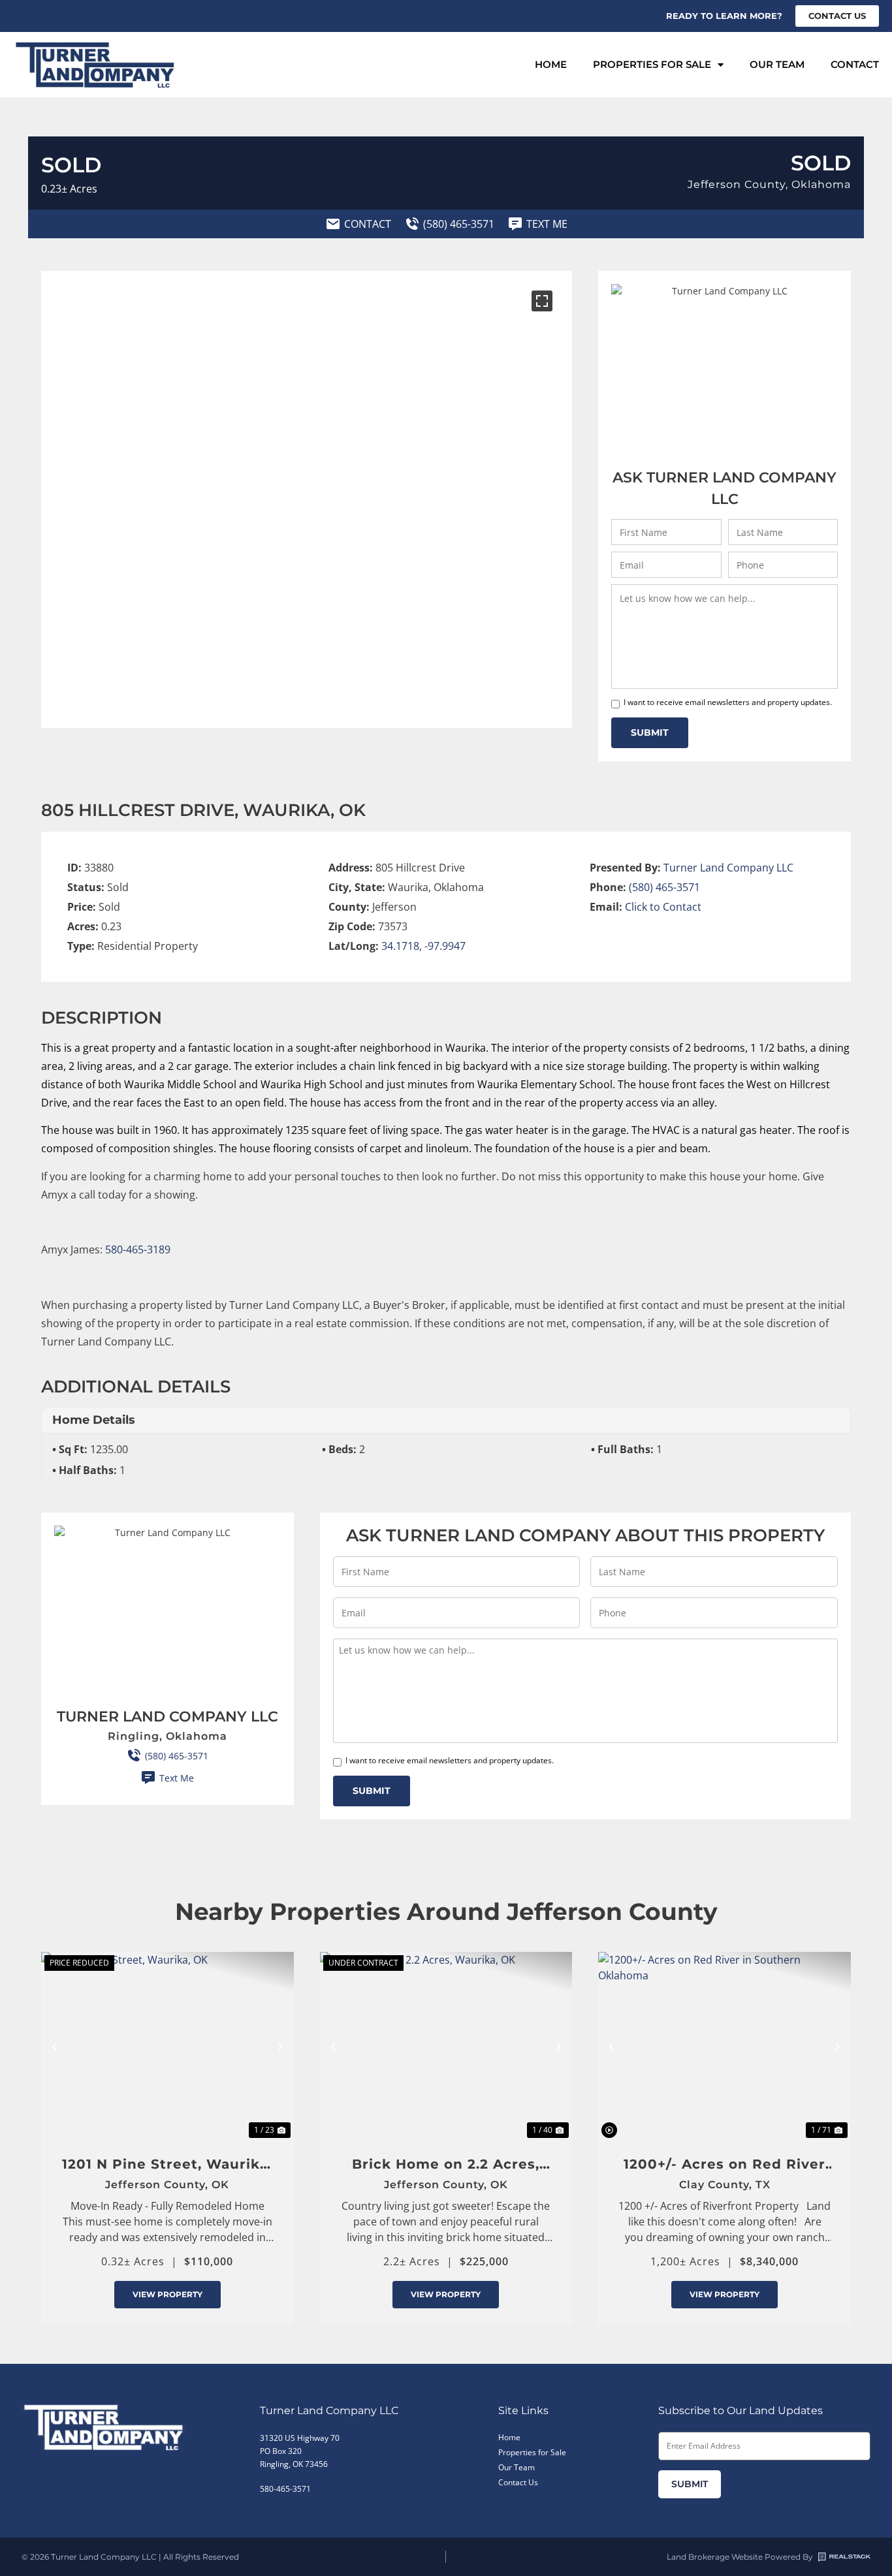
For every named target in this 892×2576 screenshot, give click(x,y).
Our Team (777, 64)
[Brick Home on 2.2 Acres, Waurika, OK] (446, 2047)
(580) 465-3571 (664, 887)
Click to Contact (663, 907)
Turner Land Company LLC (728, 868)
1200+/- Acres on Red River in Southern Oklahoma (725, 2165)
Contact (855, 64)
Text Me (177, 1778)
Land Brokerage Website (715, 2557)
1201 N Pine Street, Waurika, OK (167, 2165)
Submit (650, 732)
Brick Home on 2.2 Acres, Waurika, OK (446, 2165)
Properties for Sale (652, 64)
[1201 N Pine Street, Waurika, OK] (167, 2047)
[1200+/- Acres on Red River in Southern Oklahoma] (725, 2047)
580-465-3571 (285, 2489)
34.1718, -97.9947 (423, 946)
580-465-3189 (138, 1249)
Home (551, 64)
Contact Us (518, 2482)
